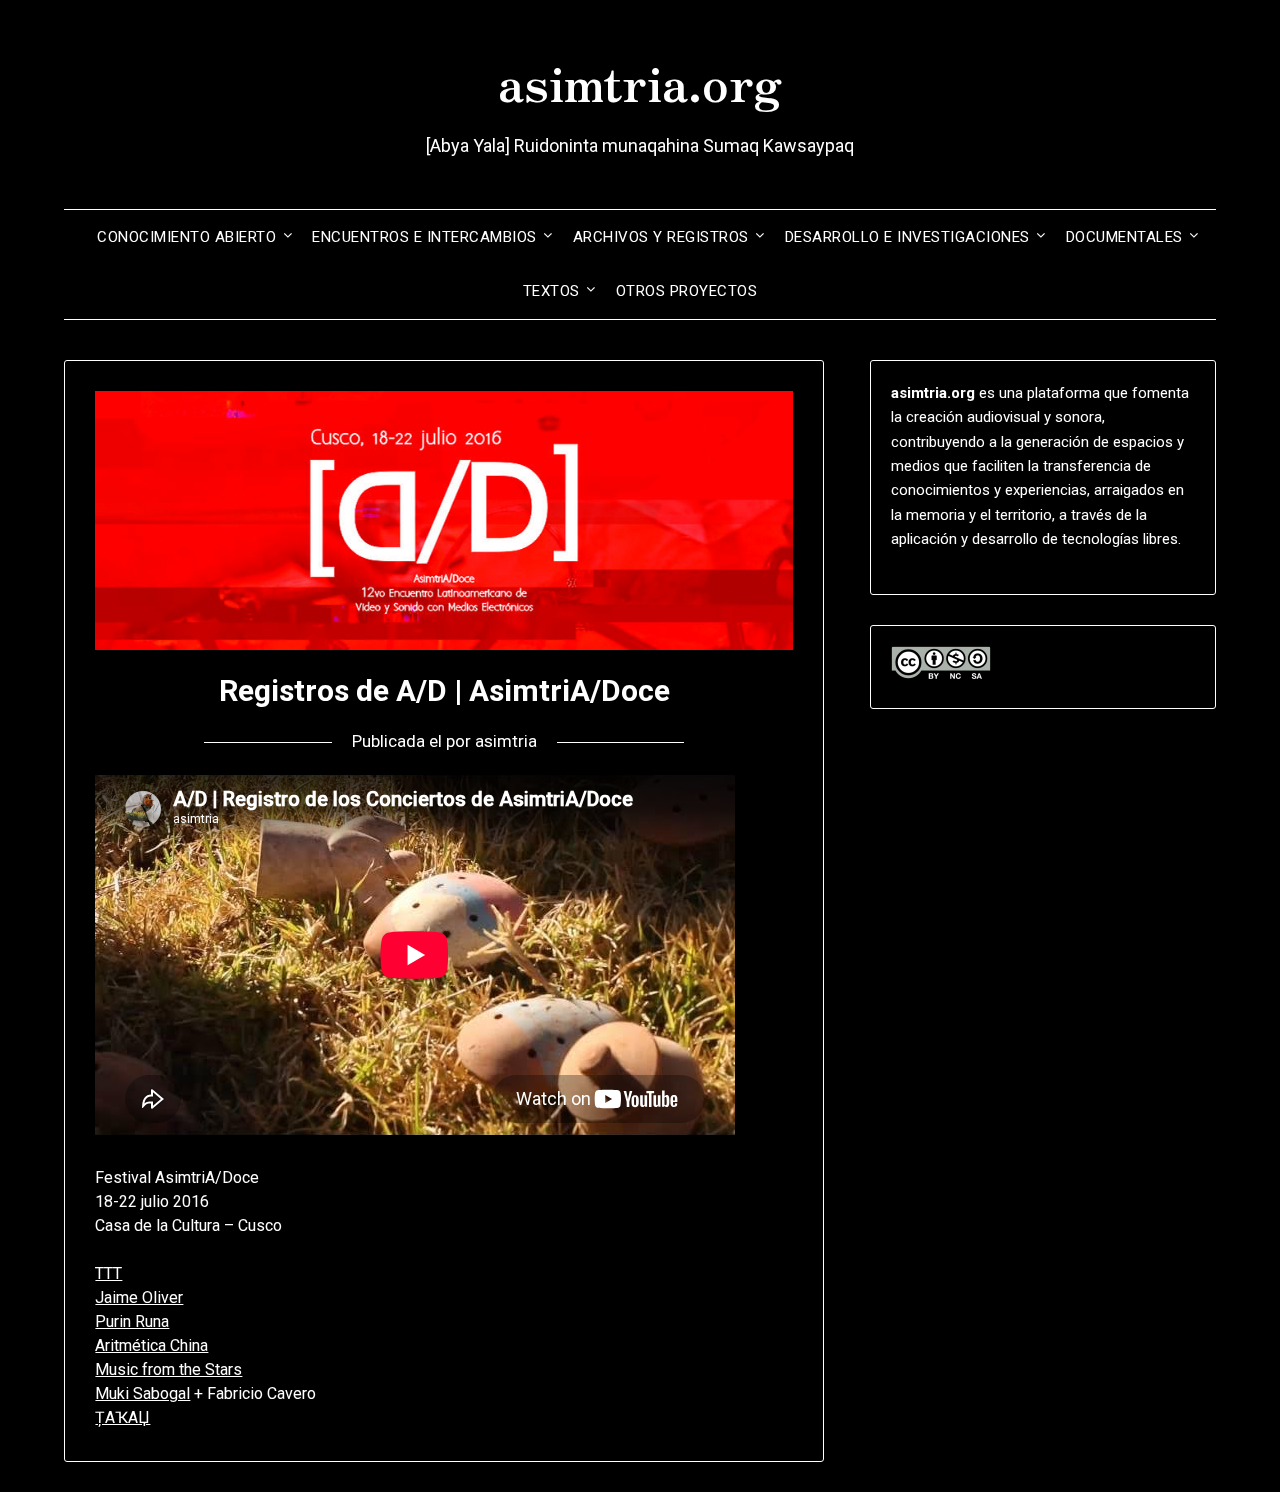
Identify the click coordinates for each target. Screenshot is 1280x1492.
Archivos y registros (661, 237)
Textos (551, 291)
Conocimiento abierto (186, 237)
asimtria (506, 741)
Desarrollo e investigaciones (907, 237)
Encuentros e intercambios (424, 237)
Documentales (1124, 237)
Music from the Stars (168, 1369)
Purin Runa (132, 1321)
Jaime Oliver (139, 1297)
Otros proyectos (687, 291)
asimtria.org (640, 81)
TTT (108, 1273)
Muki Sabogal (142, 1393)
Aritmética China (151, 1345)
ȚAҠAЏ (122, 1417)
